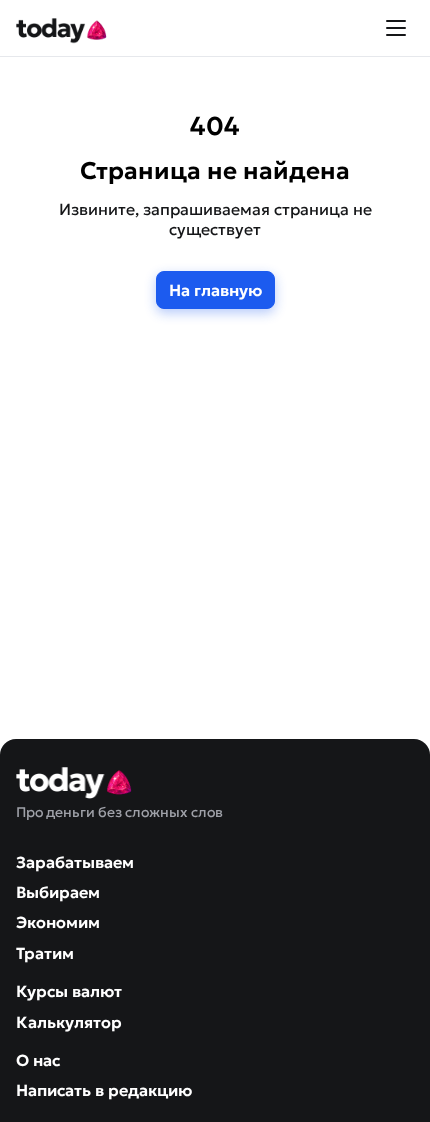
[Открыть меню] (396, 28)
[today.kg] (63, 28)
